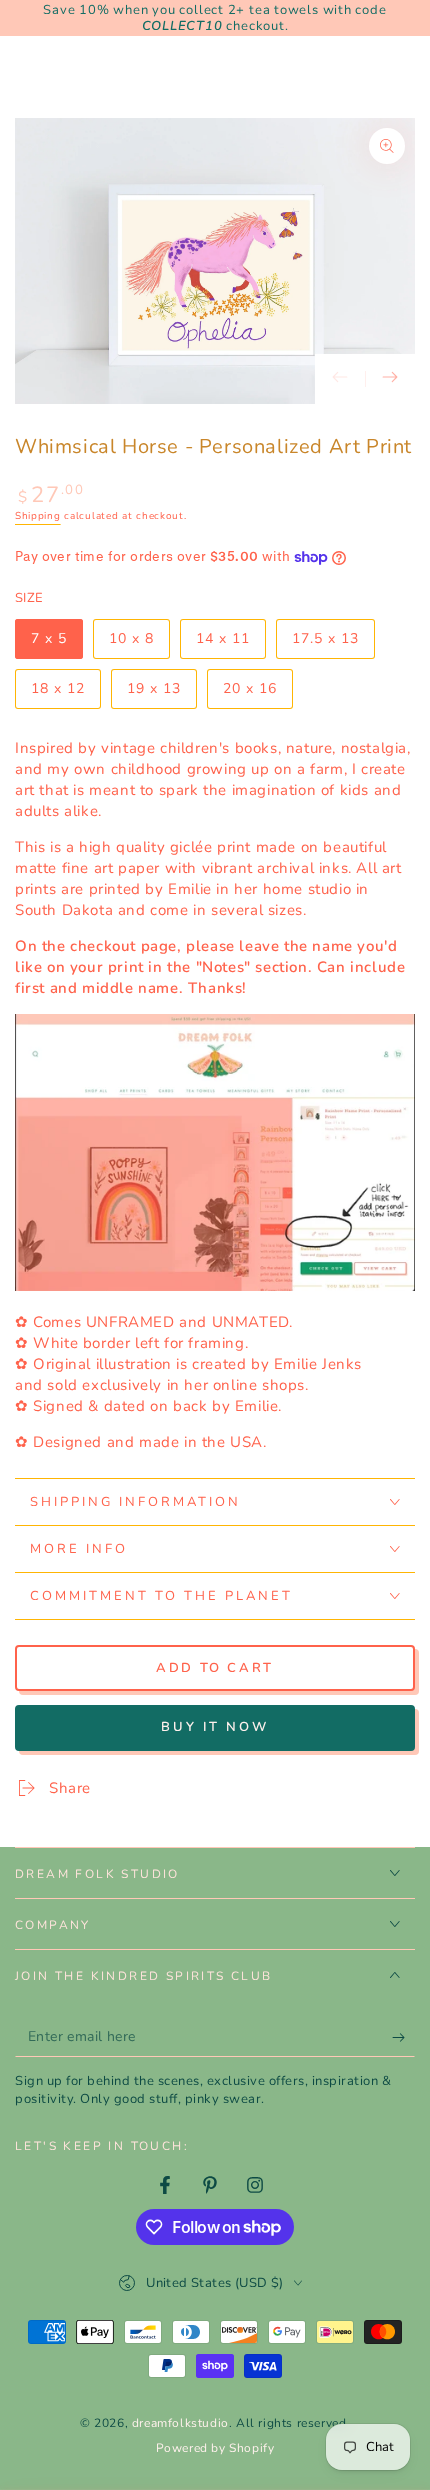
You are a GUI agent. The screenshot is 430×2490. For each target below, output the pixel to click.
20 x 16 (257, 694)
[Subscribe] (403, 2037)
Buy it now (215, 1727)
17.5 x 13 (331, 644)
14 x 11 (230, 644)
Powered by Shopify (215, 2448)
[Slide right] (390, 379)
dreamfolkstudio (180, 2423)
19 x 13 (161, 694)
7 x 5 (56, 644)
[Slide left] (340, 379)
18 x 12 (65, 694)
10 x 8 (139, 644)
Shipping (38, 516)
